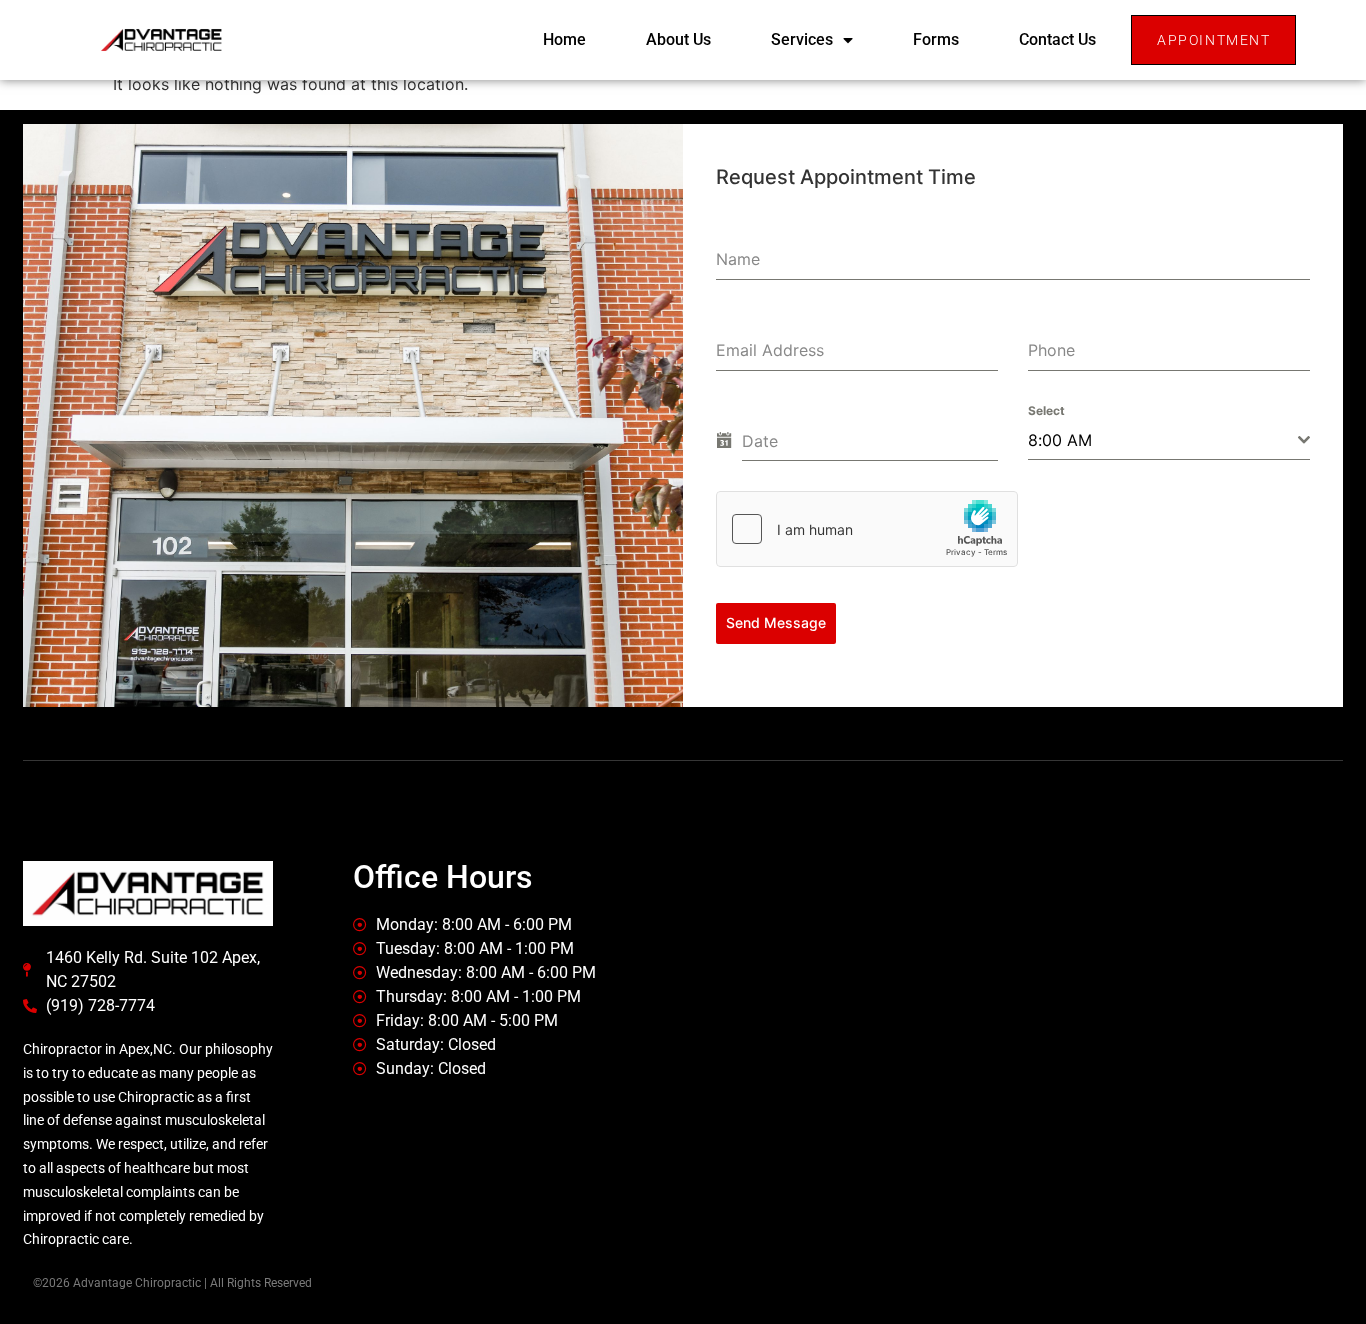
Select (1046, 410)
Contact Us (1057, 39)
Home (564, 39)
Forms (936, 39)
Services (802, 39)
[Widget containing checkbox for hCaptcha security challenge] (867, 529)
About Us (678, 39)
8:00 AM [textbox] (1060, 440)
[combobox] (1169, 440)
